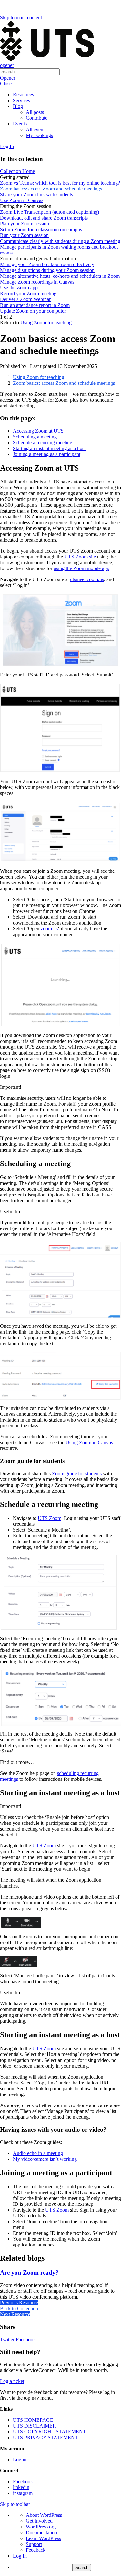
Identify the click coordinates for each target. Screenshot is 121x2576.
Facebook (26, 2339)
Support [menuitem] (34, 2544)
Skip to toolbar (15, 2504)
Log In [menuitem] (20, 2556)
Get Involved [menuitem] (39, 2521)
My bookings (39, 135)
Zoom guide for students (77, 1473)
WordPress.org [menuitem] (41, 2527)
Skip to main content (21, 18)
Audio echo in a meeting (38, 2153)
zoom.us (49, 929)
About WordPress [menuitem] (44, 2515)
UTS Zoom (50, 1518)
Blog (18, 106)
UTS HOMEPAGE (33, 2420)
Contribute (37, 118)
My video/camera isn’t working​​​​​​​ (45, 2159)
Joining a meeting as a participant (47, 454)
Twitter (7, 2339)
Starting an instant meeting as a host (49, 448)
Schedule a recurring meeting (43, 443)
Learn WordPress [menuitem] (43, 2538)
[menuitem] (67, 2567)
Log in (20, 2459)
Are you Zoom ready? (29, 2273)
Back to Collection (19, 2308)
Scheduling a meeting (35, 437)
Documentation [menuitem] (41, 2533)
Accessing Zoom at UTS (38, 431)
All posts (35, 112)
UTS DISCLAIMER (35, 2426)
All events (36, 130)
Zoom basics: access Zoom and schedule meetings (64, 383)
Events (20, 124)
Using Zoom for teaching (46, 323)
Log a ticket (12, 2381)
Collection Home (17, 171)
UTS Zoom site (80, 557)
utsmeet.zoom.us (87, 579)
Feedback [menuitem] (36, 2550)
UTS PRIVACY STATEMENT (45, 2437)
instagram (23, 2493)
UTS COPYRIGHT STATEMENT (50, 2432)
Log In (7, 146)
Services (21, 100)
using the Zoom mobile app (81, 568)
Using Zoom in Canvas (89, 1442)
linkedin (21, 2487)
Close (6, 84)
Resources (23, 95)
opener (7, 65)
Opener (8, 78)
